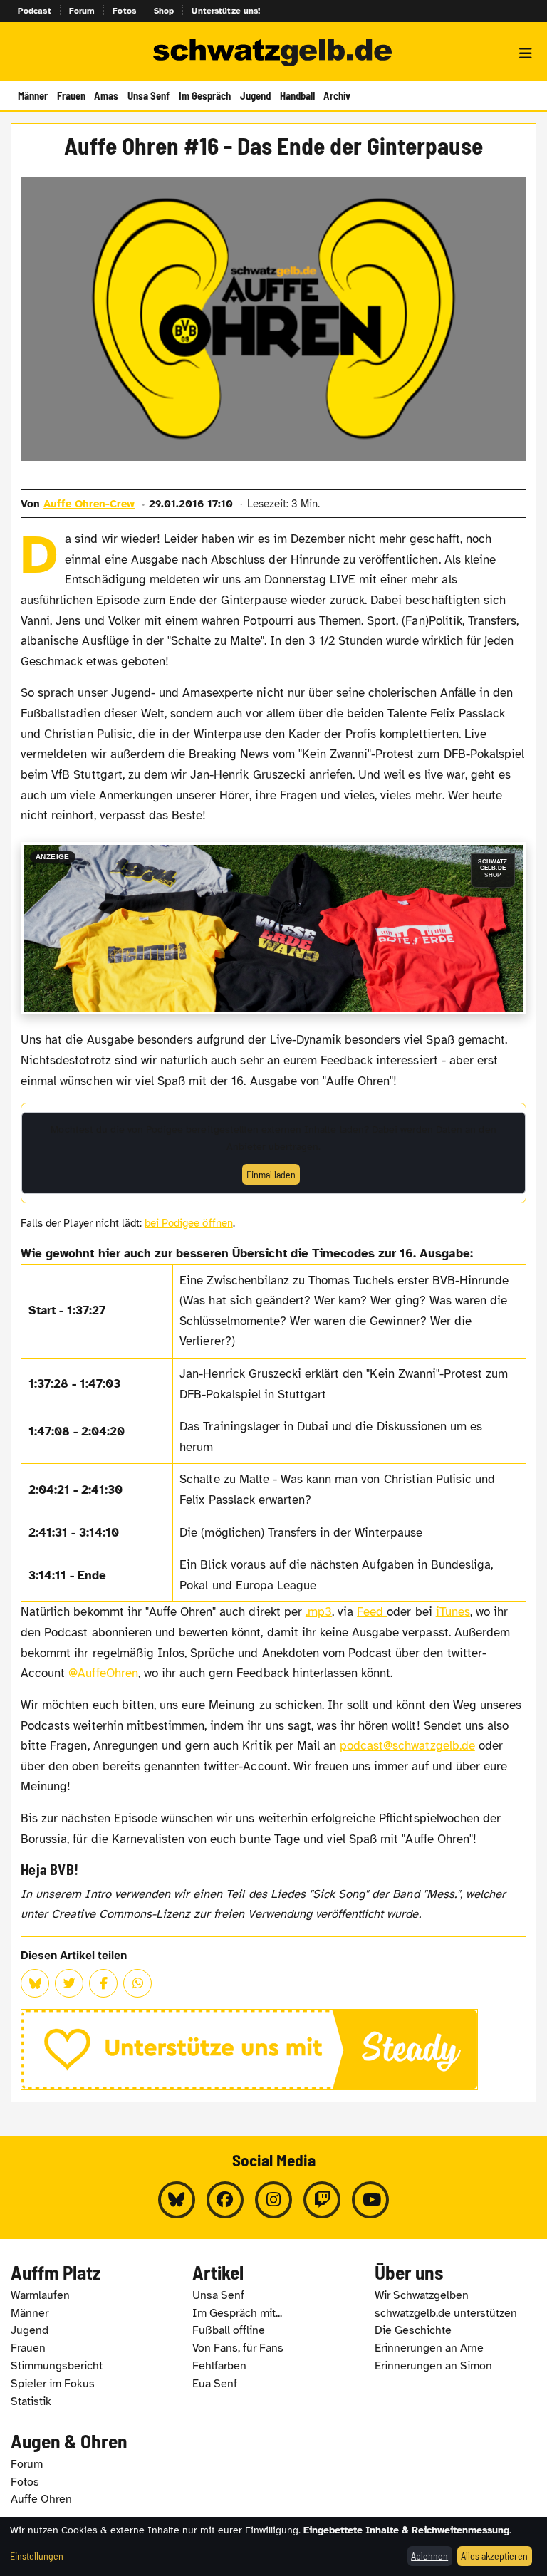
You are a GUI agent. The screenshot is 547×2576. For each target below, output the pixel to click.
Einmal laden (271, 1174)
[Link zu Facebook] (225, 2200)
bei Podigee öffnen (189, 1223)
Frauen (71, 95)
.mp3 (319, 1612)
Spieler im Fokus (53, 2384)
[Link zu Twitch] (322, 2200)
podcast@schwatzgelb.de (407, 1746)
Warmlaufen (40, 2295)
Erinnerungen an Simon (433, 2366)
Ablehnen (429, 2556)
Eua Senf (215, 2384)
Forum (82, 11)
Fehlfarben (219, 2366)
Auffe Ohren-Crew (89, 504)
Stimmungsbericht (57, 2366)
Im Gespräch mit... (237, 2313)
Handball (297, 95)
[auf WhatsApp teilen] (137, 1983)
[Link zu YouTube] (370, 2200)
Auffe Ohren (41, 2499)
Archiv (337, 95)
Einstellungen (37, 2556)
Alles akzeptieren (494, 2556)
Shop (164, 11)
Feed (372, 1612)
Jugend (255, 95)
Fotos (124, 11)
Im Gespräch (205, 95)
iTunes (453, 1612)
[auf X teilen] (69, 1983)
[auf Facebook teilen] (103, 1983)
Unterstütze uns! (226, 11)
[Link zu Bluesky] (177, 2200)
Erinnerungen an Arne (429, 2348)
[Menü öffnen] (526, 53)
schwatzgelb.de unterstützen (446, 2313)
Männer (33, 95)
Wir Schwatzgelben (422, 2295)
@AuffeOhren (103, 1673)
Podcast (35, 11)
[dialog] (273, 2546)
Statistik (31, 2401)
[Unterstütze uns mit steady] (273, 2050)
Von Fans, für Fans (238, 2348)
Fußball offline (229, 2330)
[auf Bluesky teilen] (35, 1983)
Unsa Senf (149, 95)
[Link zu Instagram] (273, 2200)
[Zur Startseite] (273, 53)
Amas (106, 95)
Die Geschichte (413, 2330)
